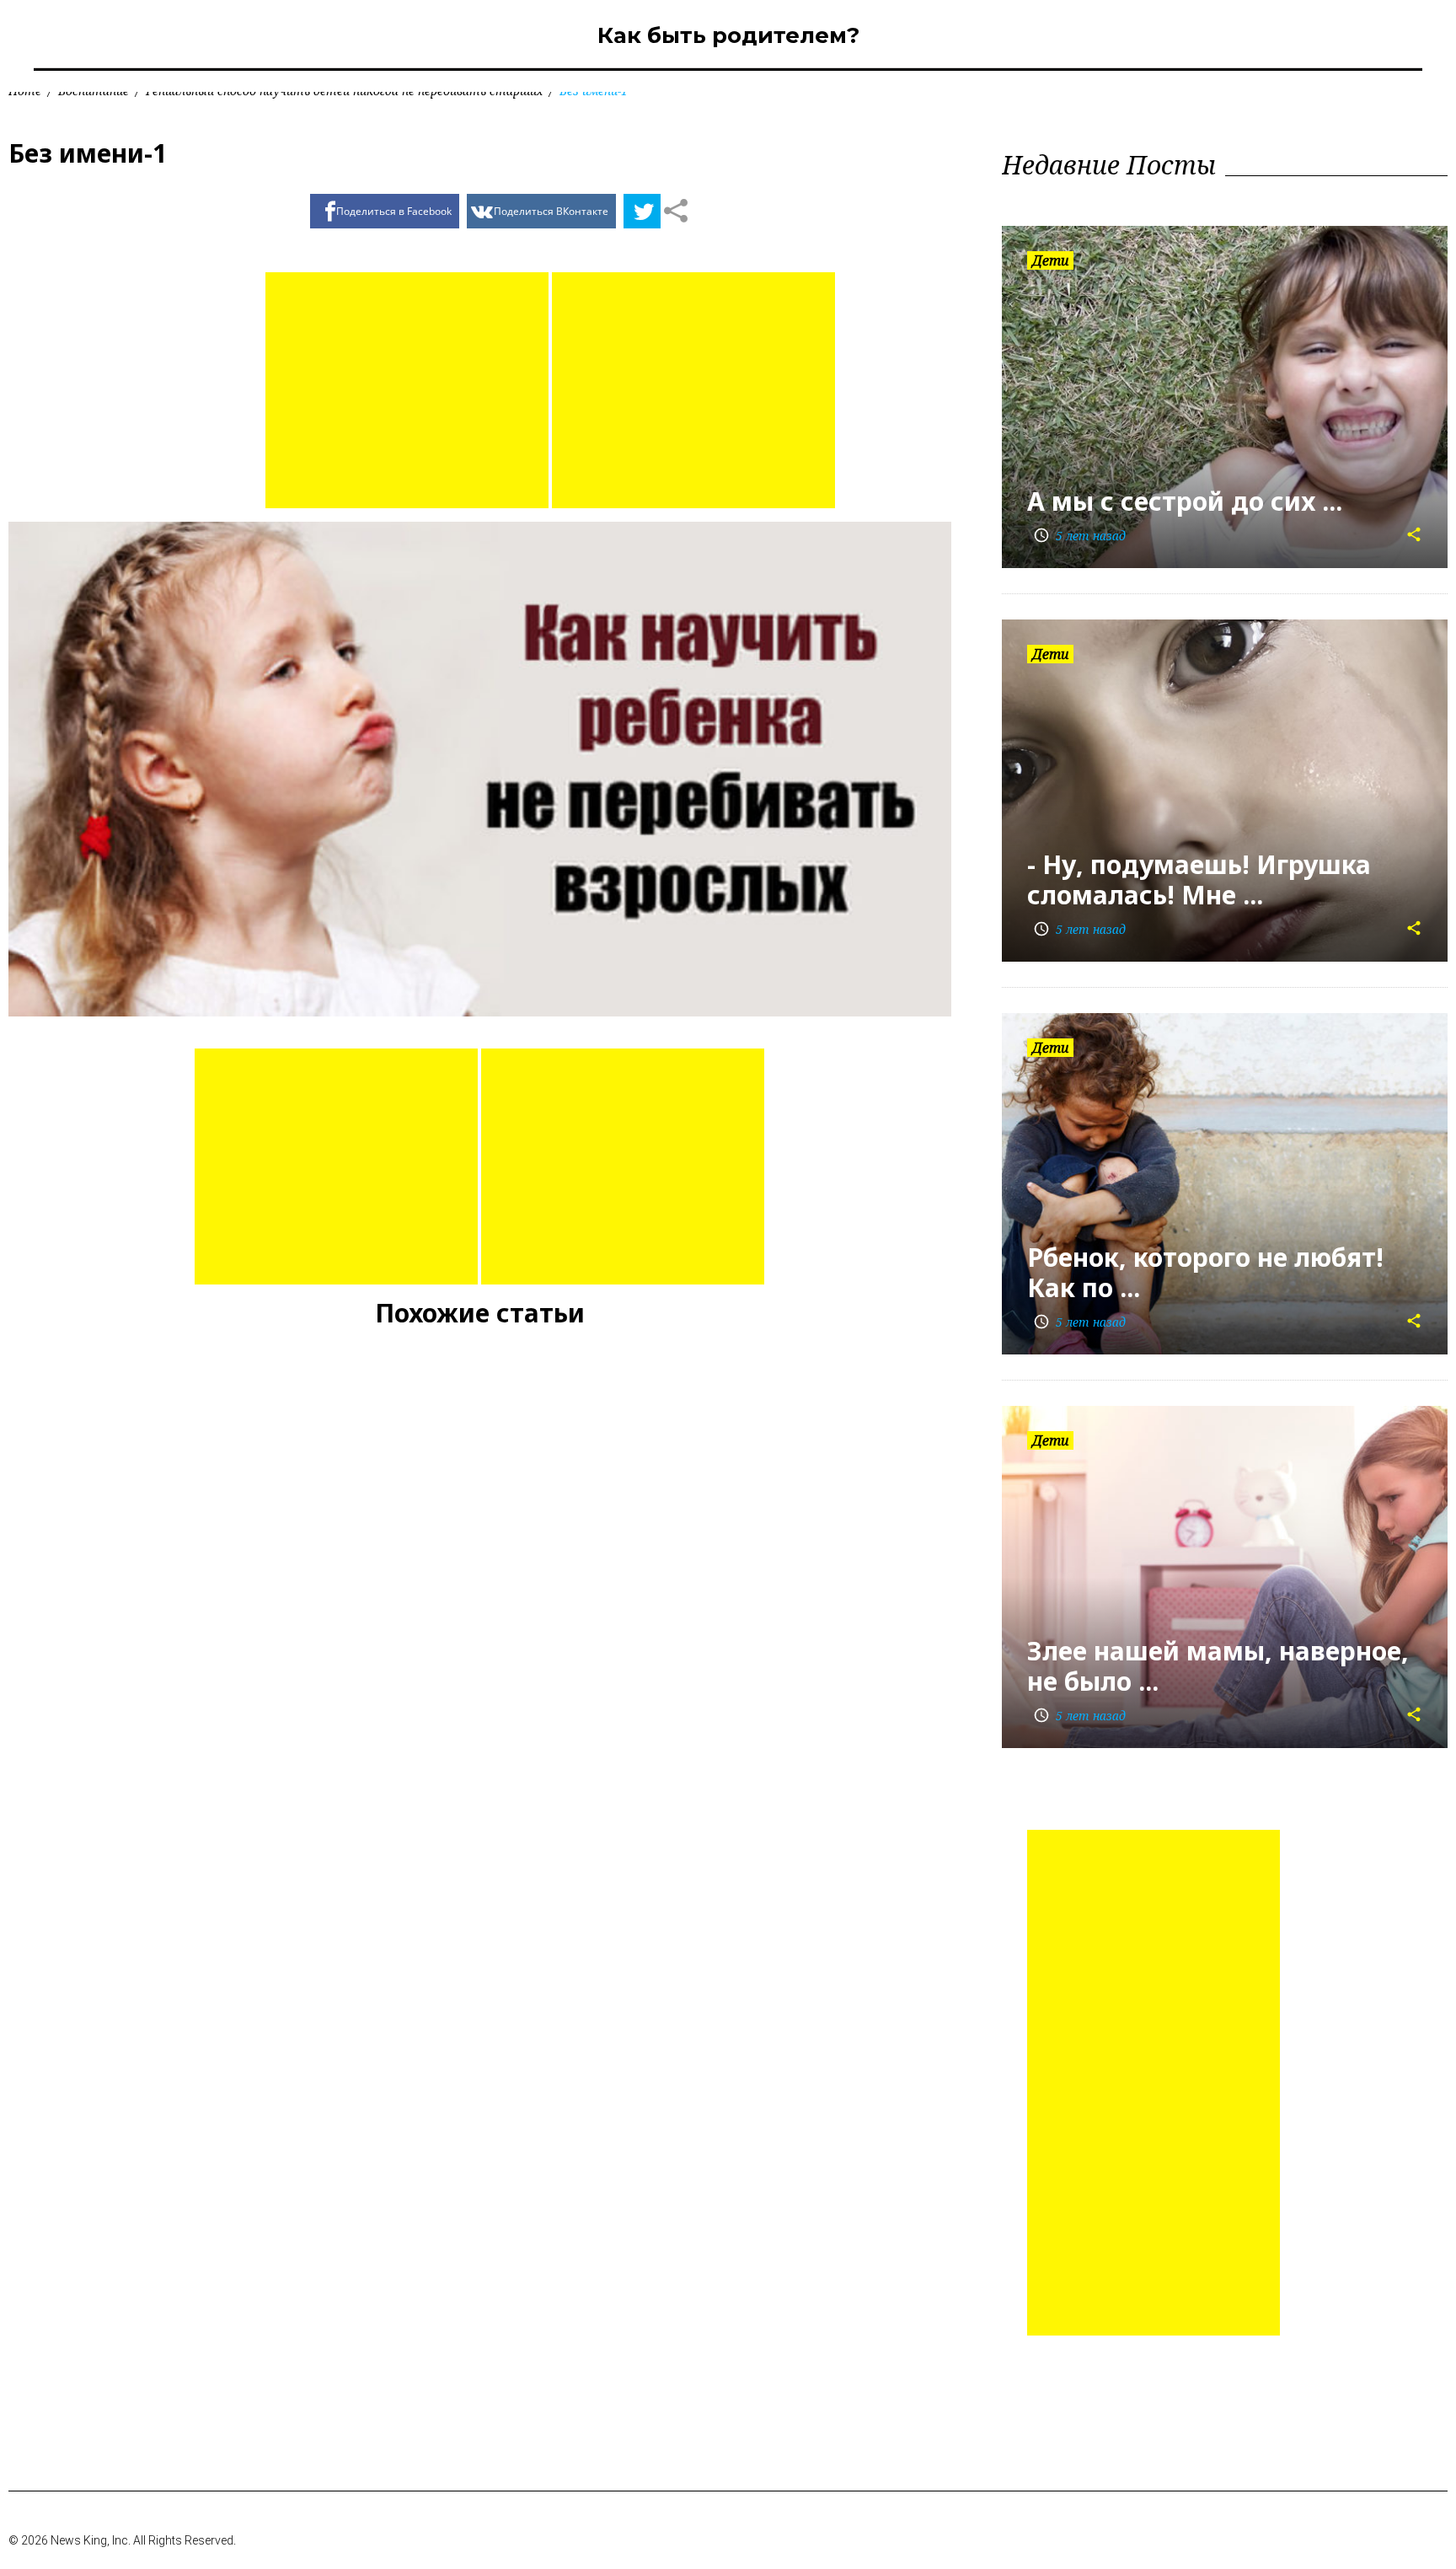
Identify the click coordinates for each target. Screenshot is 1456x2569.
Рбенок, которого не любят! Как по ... (1205, 1272)
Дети (1050, 260)
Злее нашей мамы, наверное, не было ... (1218, 1666)
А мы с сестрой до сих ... (1185, 501)
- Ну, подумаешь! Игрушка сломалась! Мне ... (1199, 880)
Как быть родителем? (728, 35)
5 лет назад (1079, 536)
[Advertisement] (407, 390)
